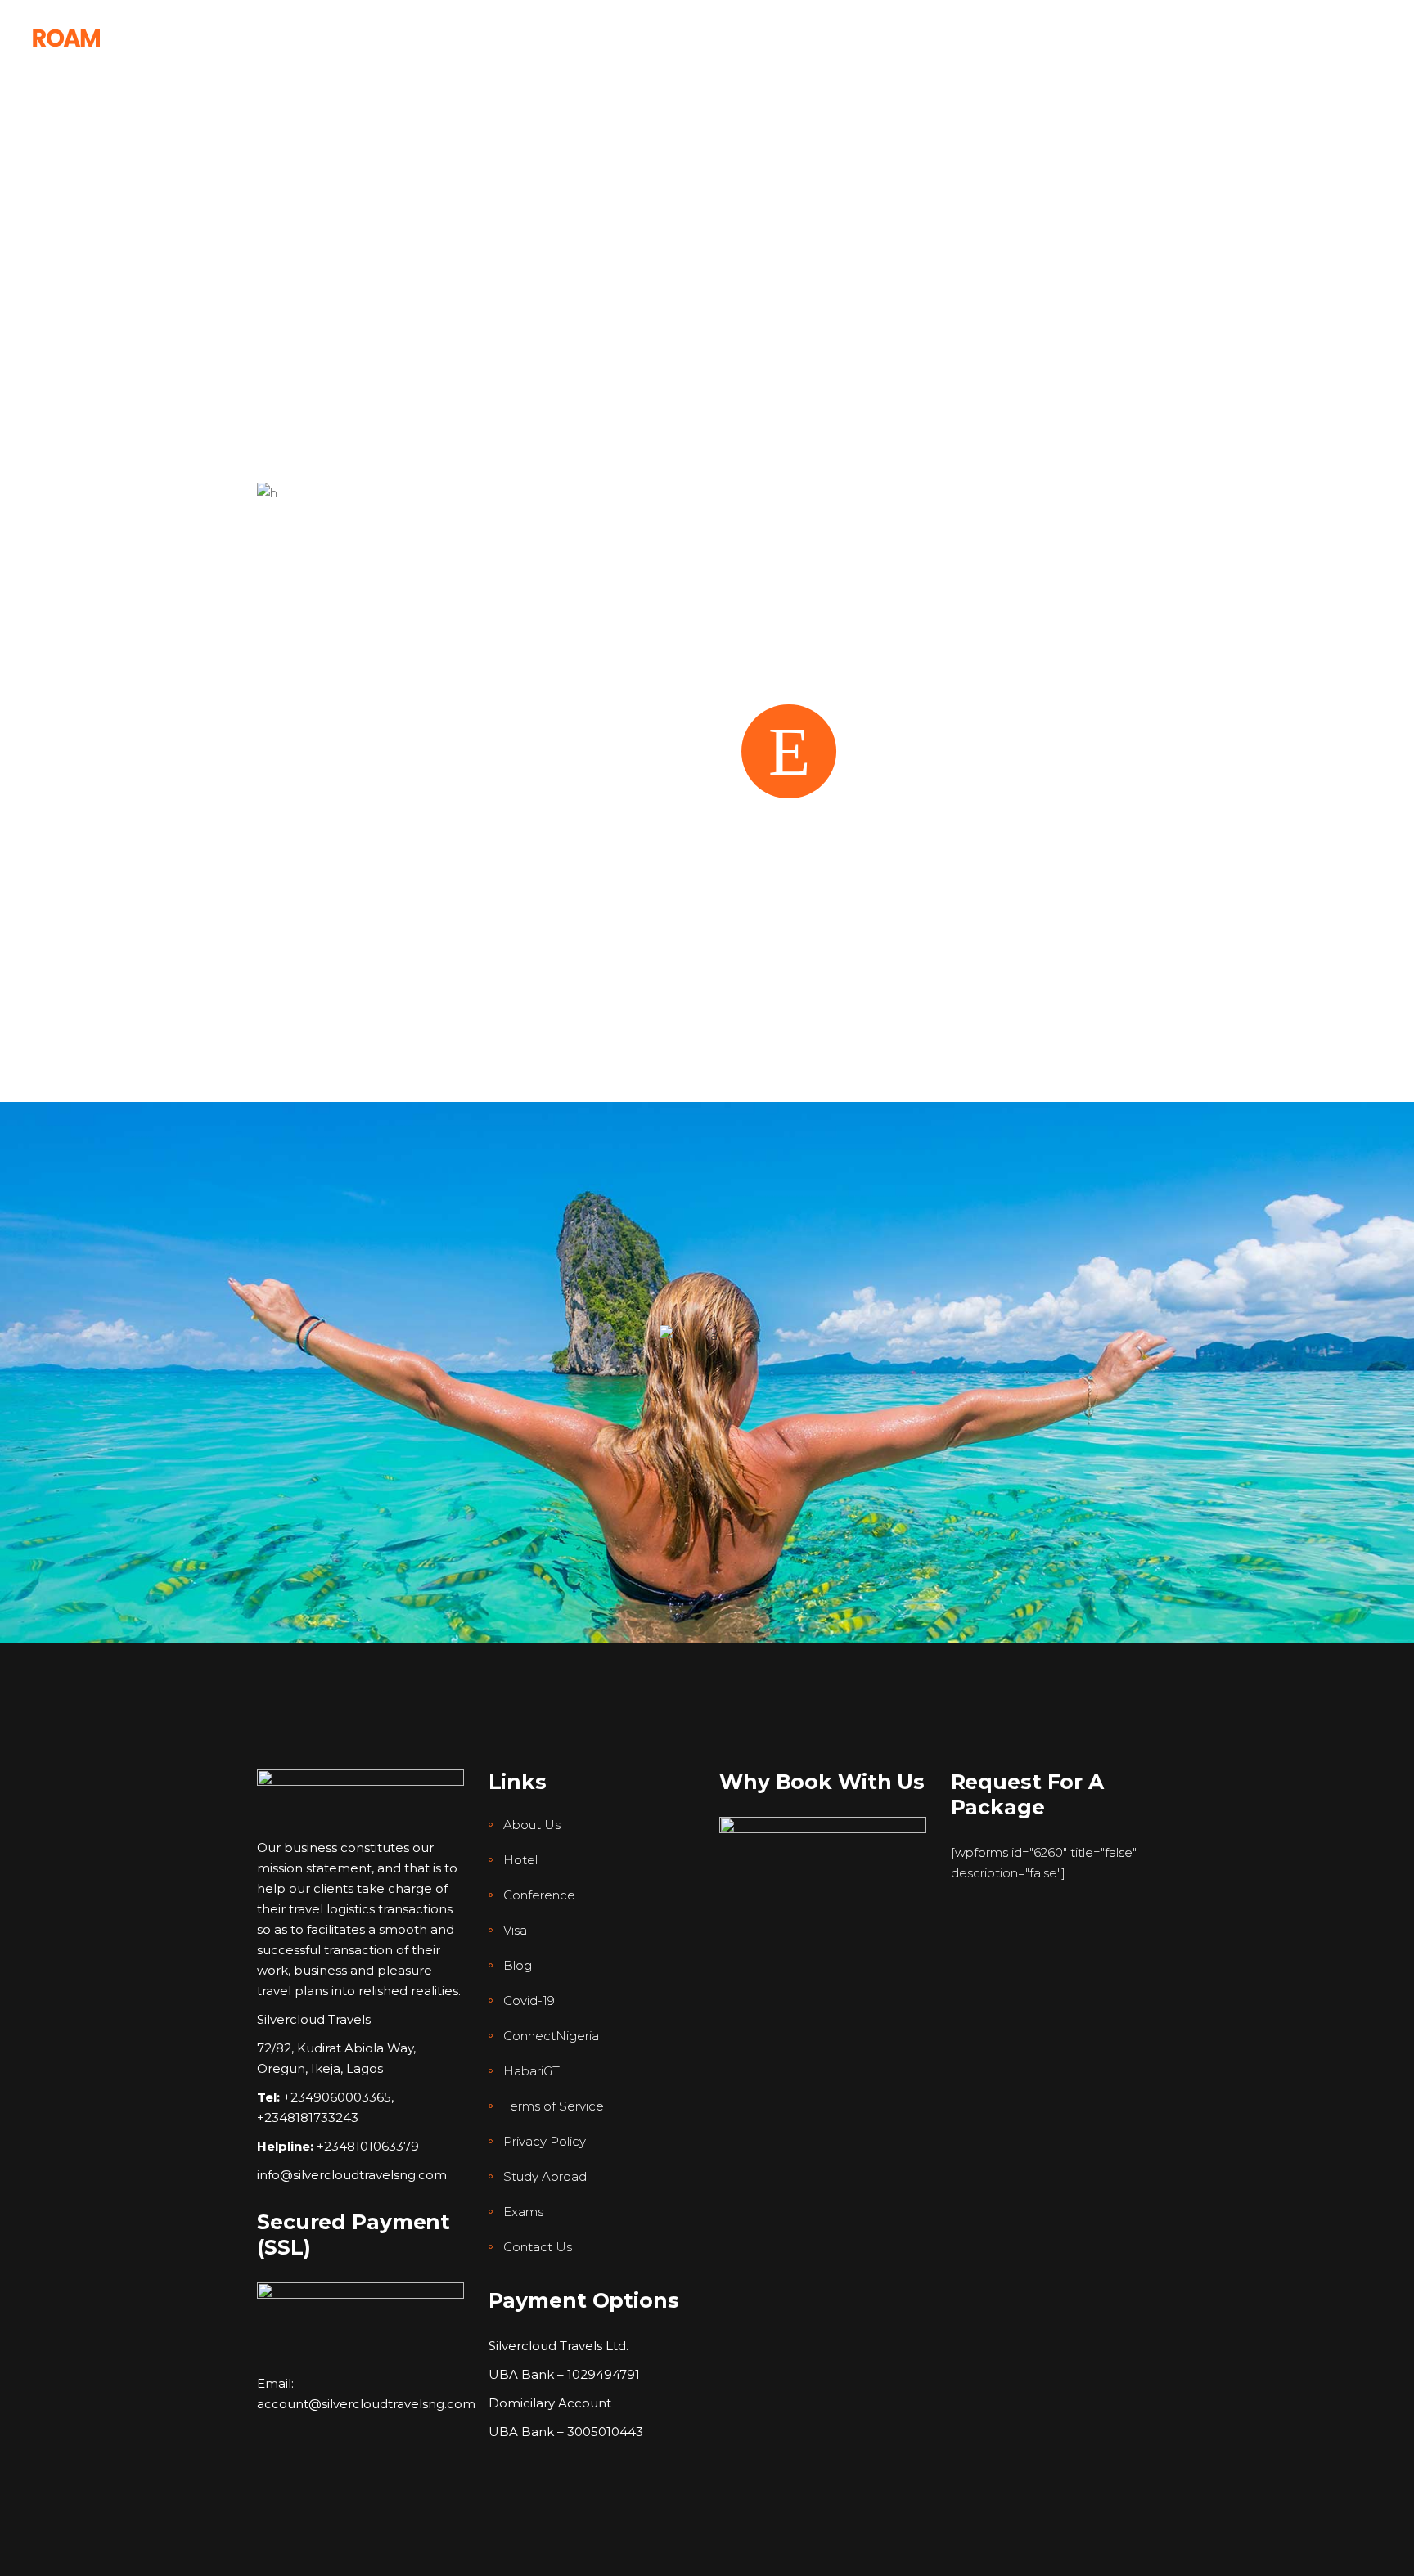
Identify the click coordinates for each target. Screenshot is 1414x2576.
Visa (515, 1930)
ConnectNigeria (551, 2036)
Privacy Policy (545, 2141)
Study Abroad (545, 2176)
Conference (539, 1895)
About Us (532, 1825)
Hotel (520, 1860)
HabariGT (531, 2071)
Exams (523, 2212)
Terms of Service (554, 2106)
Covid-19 (529, 2001)
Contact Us (538, 2247)
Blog (518, 1965)
